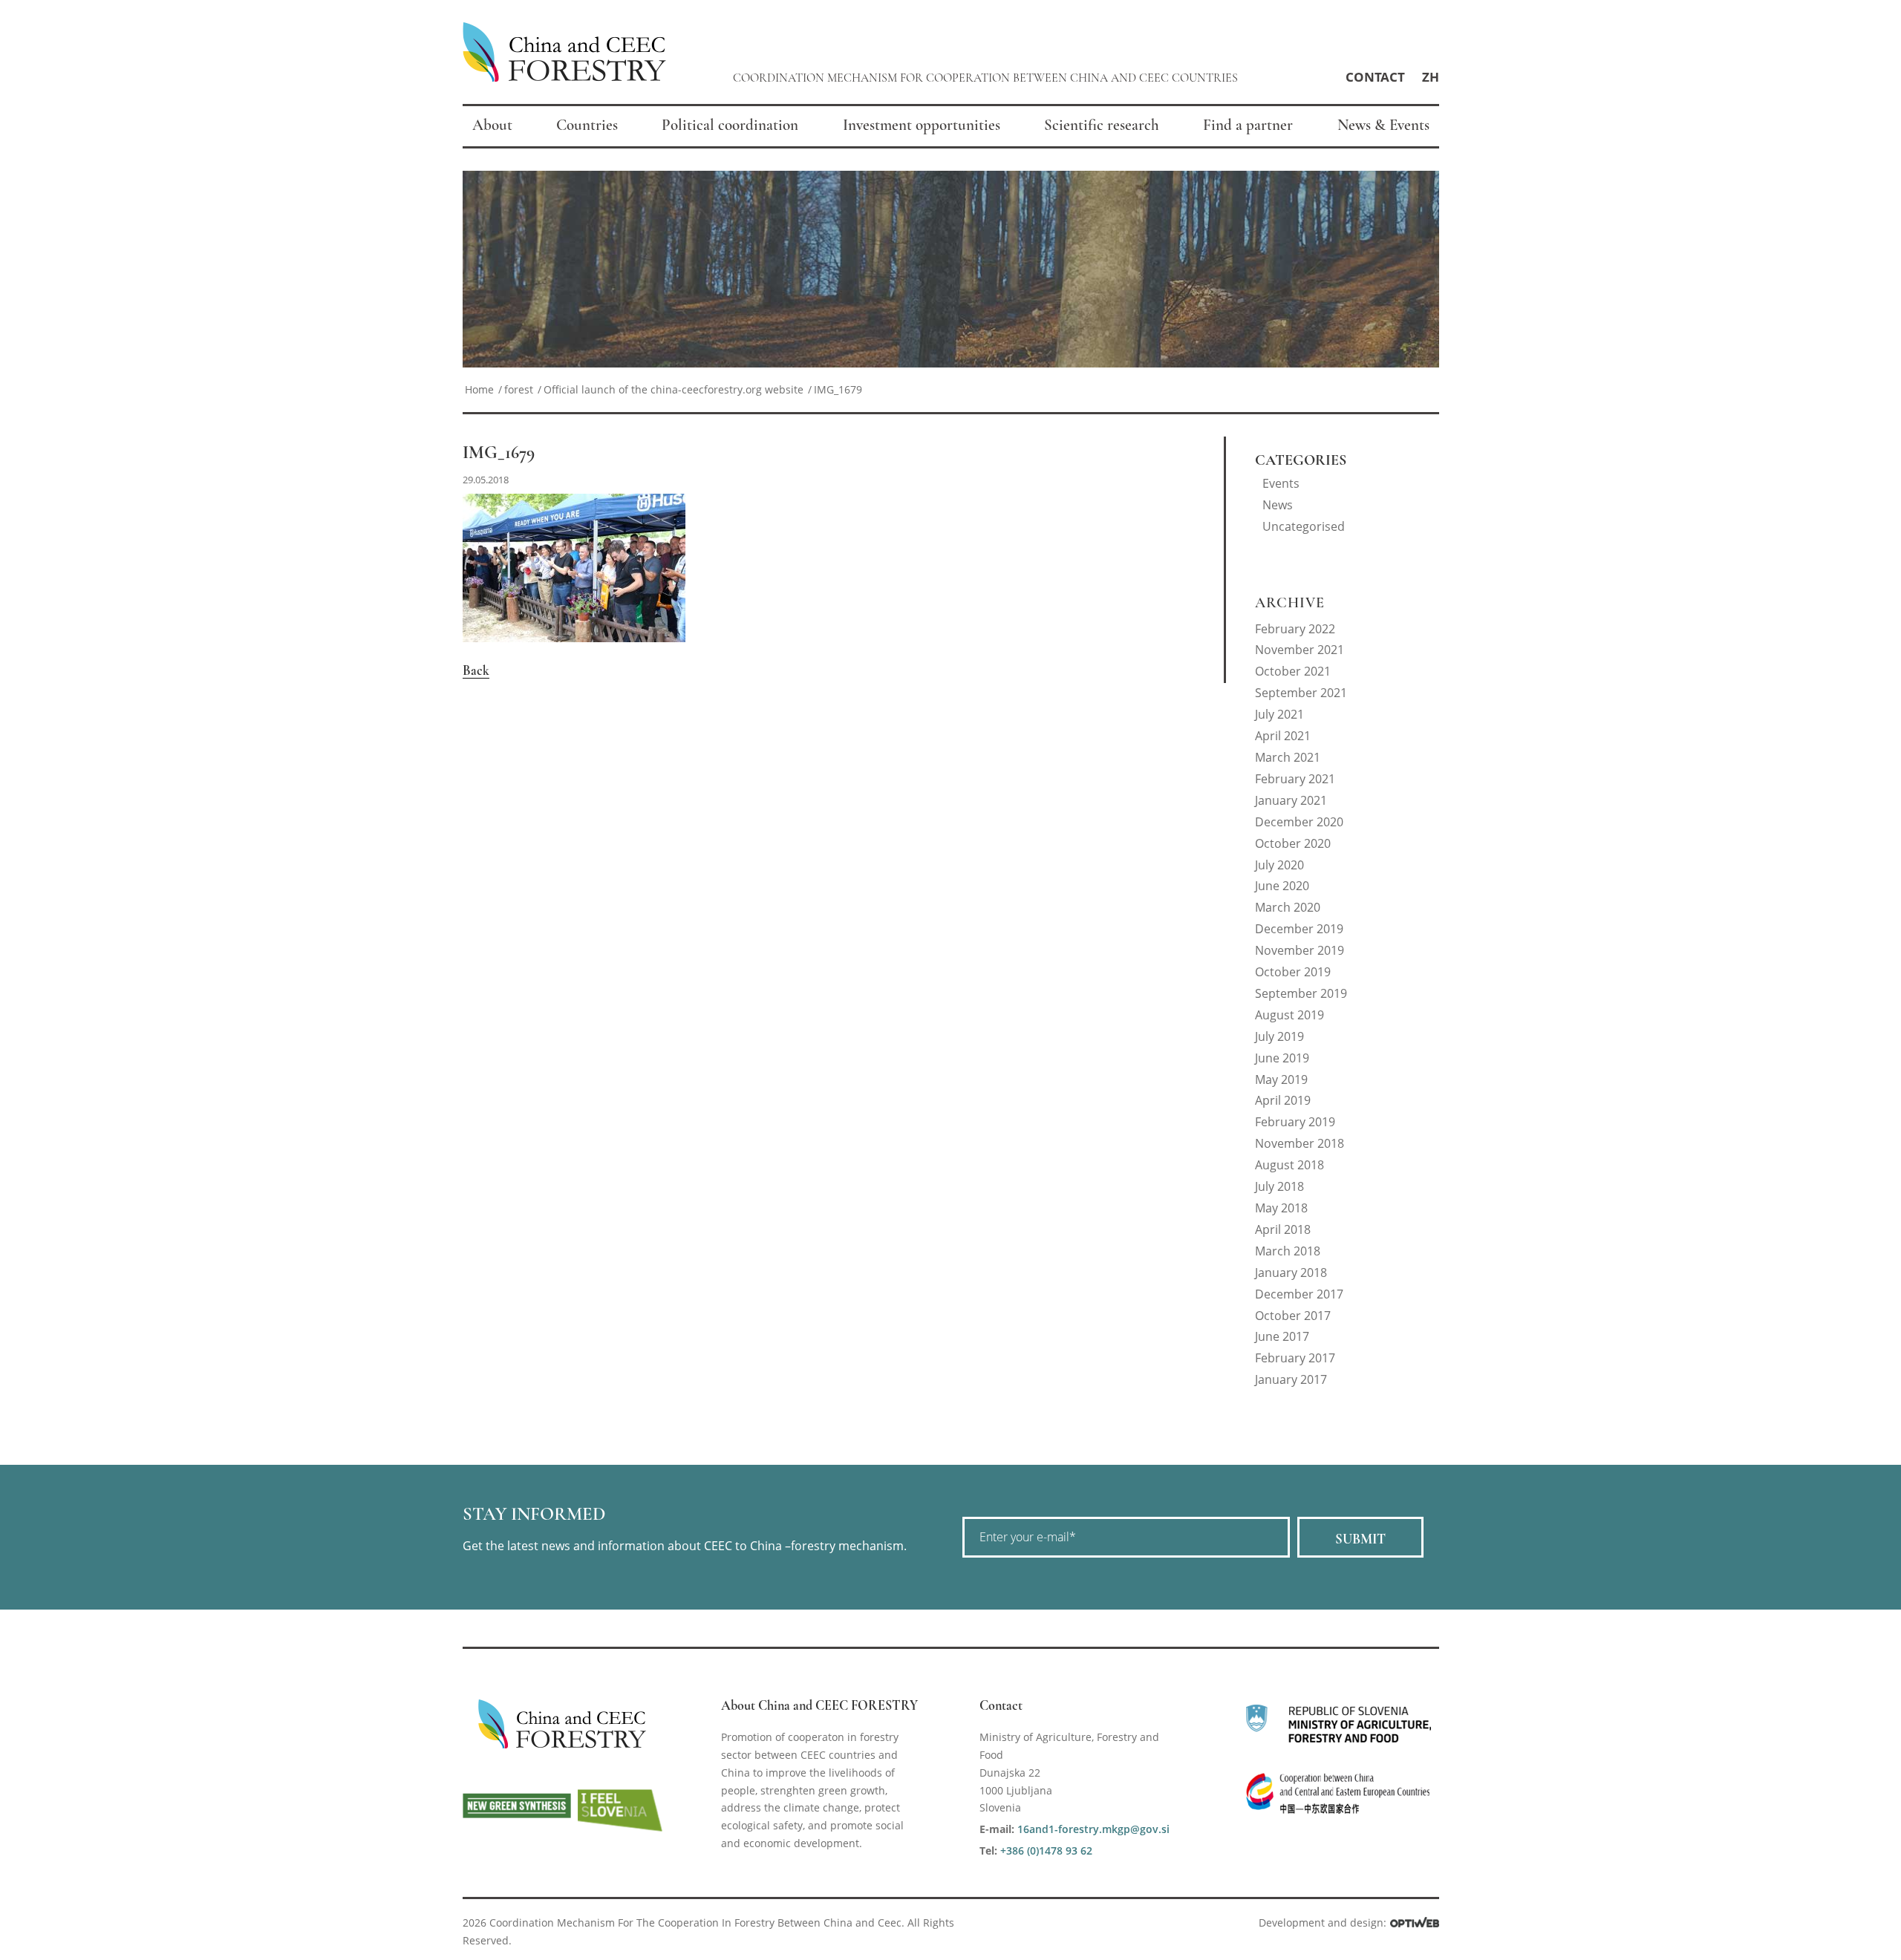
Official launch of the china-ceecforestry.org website (674, 389)
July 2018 (1279, 1186)
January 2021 (1291, 800)
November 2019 (1300, 950)
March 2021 (1288, 757)
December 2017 (1299, 1294)
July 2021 (1279, 714)
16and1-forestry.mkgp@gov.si (1093, 1829)
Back (476, 670)
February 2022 (1295, 629)
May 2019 (1281, 1079)
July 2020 (1279, 865)
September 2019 (1301, 993)
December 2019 (1299, 929)
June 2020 (1282, 886)
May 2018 (1281, 1208)
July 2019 (1279, 1036)
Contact (1375, 77)
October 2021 (1293, 671)
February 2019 (1295, 1122)
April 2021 (1283, 736)
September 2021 (1301, 693)
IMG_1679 (499, 453)
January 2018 (1291, 1273)
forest (519, 389)
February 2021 (1295, 779)
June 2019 (1282, 1058)
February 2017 (1295, 1358)
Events (1281, 483)
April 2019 (1283, 1100)
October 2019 (1293, 972)
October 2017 (1293, 1316)
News (1278, 505)
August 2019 (1289, 1015)
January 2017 (1291, 1379)
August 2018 (1289, 1165)
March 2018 (1288, 1251)
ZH (1431, 77)
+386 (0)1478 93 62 (1046, 1850)
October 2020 (1293, 843)
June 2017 (1282, 1336)
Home (479, 389)
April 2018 (1283, 1229)
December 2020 (1299, 822)
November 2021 (1300, 650)
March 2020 (1288, 907)
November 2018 (1300, 1143)
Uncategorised (1304, 526)
